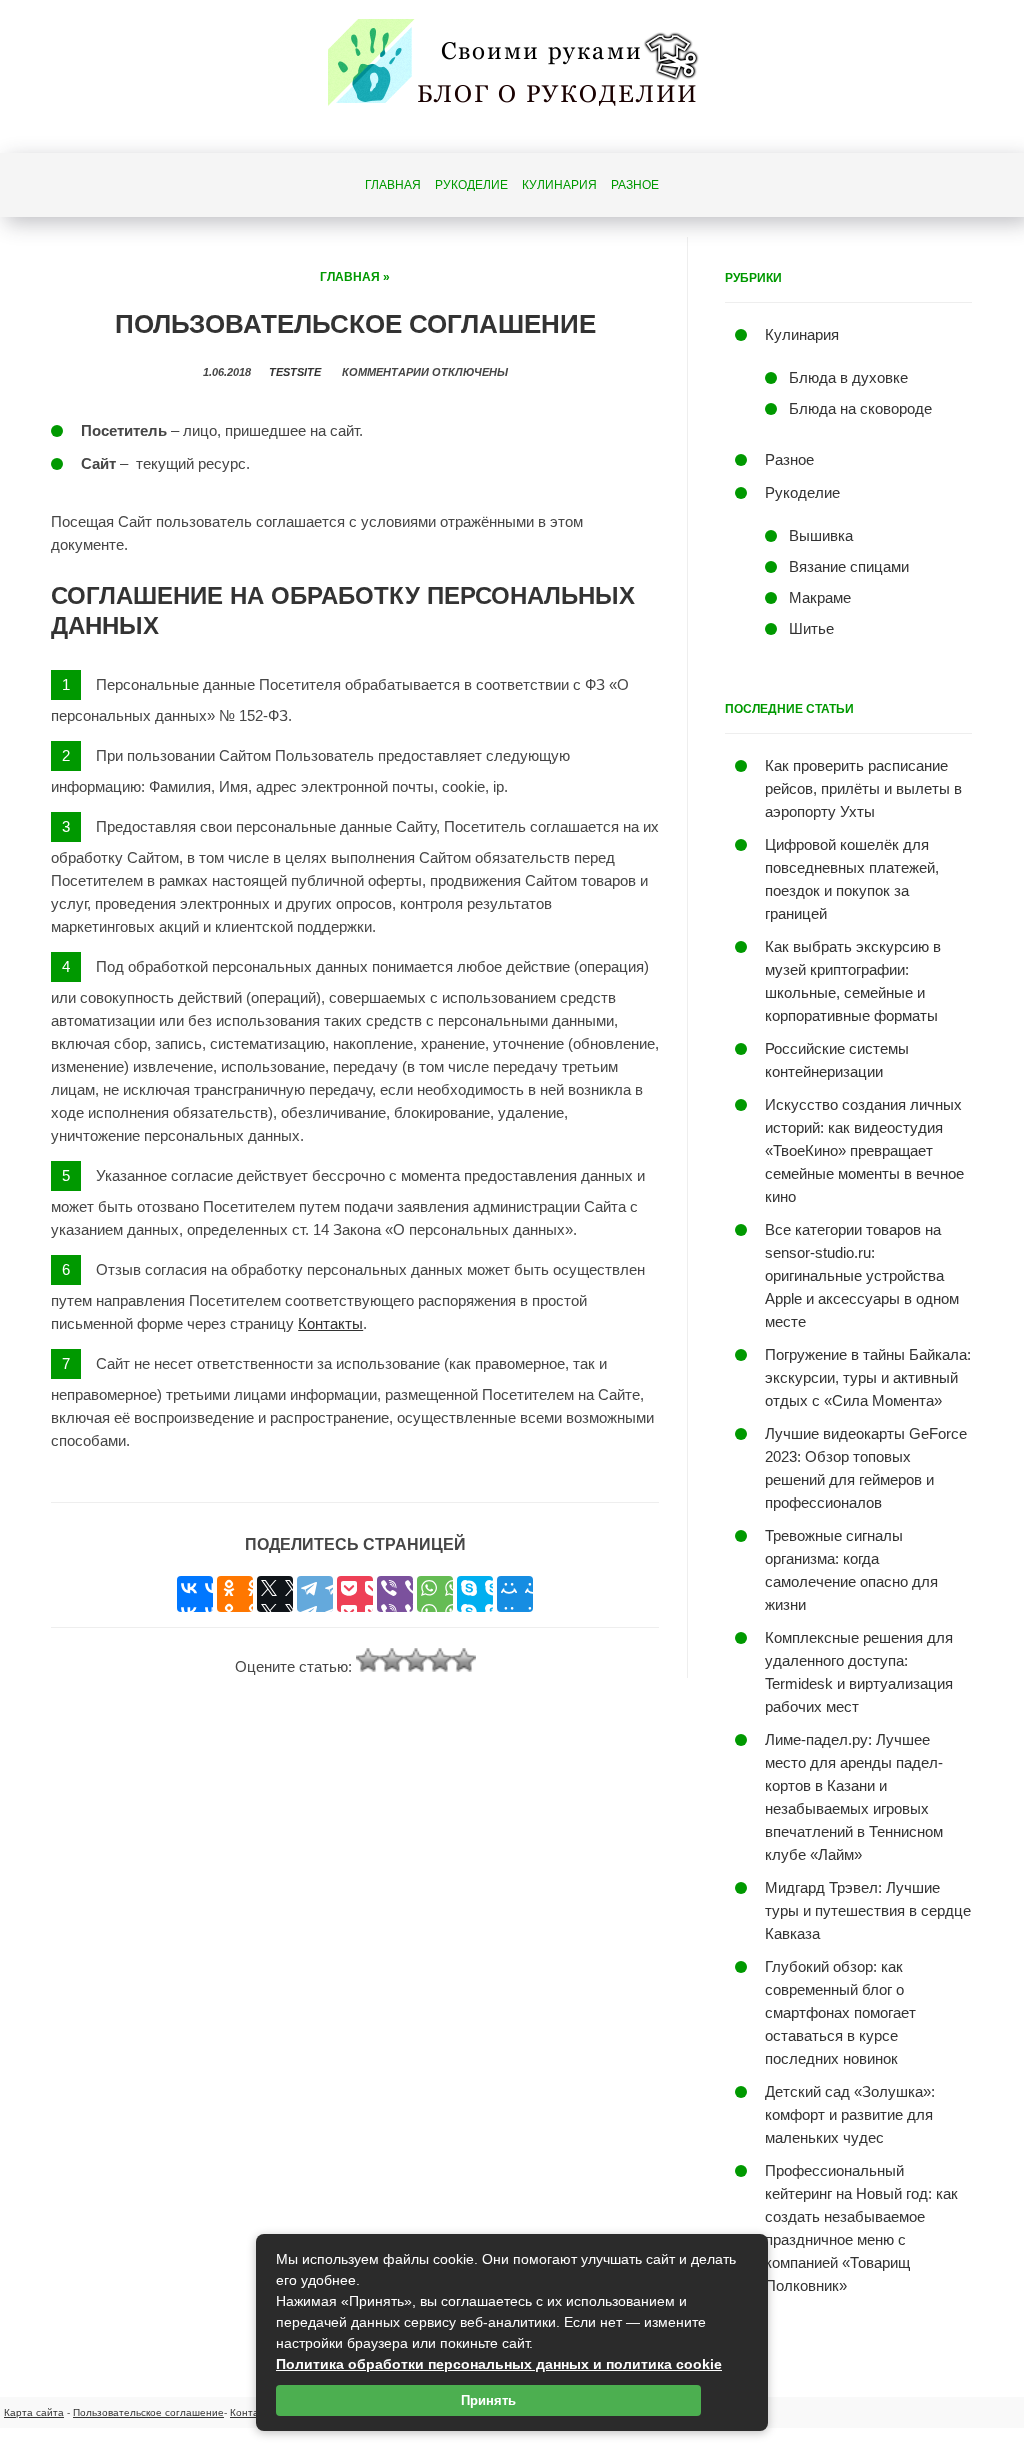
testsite (295, 372)
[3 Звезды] (416, 1660)
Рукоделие (471, 185)
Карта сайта (34, 2412)
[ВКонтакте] (195, 1594)
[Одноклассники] (235, 1594)
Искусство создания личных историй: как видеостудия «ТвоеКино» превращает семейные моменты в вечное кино (864, 1150)
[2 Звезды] (392, 1660)
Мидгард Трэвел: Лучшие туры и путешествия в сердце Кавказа (868, 1910)
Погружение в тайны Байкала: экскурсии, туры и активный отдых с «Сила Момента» (868, 1377)
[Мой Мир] (515, 1594)
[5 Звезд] (464, 1660)
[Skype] (475, 1594)
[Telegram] (315, 1594)
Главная (393, 185)
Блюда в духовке (848, 377)
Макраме (820, 597)
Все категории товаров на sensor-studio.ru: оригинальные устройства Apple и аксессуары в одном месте (862, 1275)
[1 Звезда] (368, 1660)
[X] (275, 1594)
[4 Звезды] (440, 1660)
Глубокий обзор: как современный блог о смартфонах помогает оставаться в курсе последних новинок (840, 2012)
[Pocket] (355, 1594)
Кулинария (559, 185)
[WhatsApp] (435, 1594)
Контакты (330, 1323)
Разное (635, 185)
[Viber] (395, 1594)
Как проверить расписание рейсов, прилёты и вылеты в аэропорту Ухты (863, 788)
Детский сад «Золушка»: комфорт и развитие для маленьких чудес (850, 2114)
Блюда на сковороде (860, 408)
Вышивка (821, 535)
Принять (488, 2400)
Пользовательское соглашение (148, 2412)
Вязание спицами (849, 566)
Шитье (811, 628)
